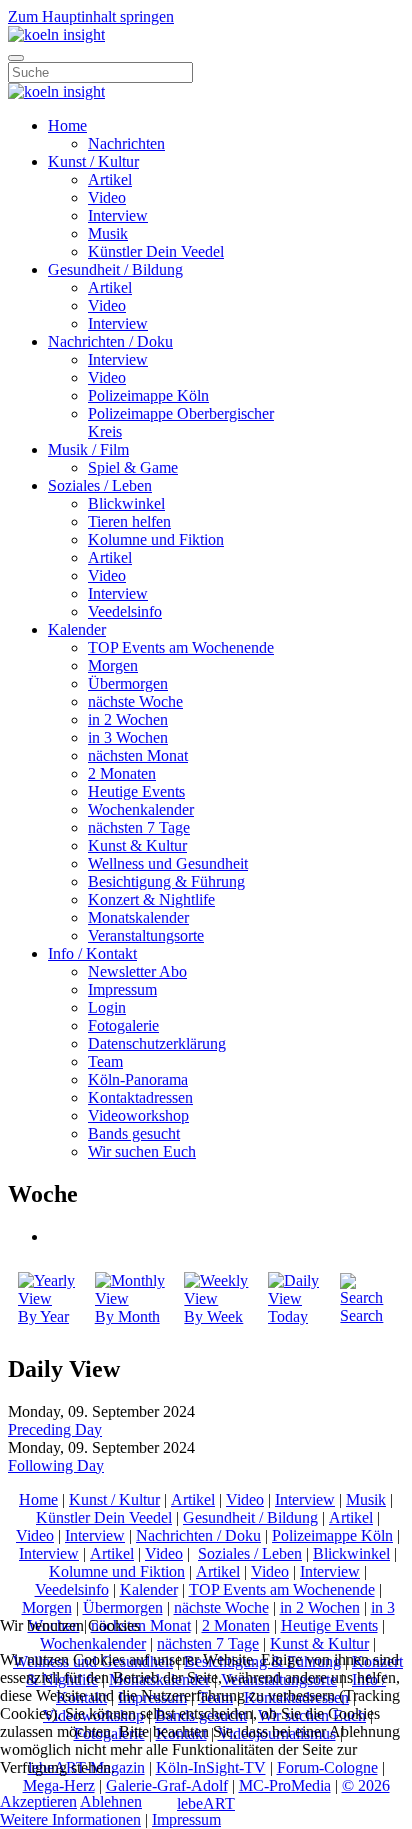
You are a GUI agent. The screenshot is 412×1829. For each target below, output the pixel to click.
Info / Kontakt (92, 953)
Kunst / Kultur (93, 161)
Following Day (56, 1465)
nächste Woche (135, 701)
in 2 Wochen (128, 719)
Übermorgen (128, 683)
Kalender (77, 629)
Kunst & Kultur (137, 845)
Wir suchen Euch (142, 1151)
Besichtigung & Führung (166, 881)
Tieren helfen (129, 521)
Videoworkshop (138, 1115)
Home (67, 125)
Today (288, 1316)
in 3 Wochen (128, 737)
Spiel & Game (133, 467)
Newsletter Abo (137, 971)
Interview (118, 215)
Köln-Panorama (138, 1079)
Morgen (113, 665)
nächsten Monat (138, 755)
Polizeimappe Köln (148, 395)
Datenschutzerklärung (157, 1043)
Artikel (110, 179)
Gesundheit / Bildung (115, 269)
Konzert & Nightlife (151, 899)
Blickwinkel (126, 503)
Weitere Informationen (70, 1819)
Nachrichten (126, 143)
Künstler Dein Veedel (156, 251)
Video (107, 197)
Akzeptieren (38, 1801)
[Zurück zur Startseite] (56, 34)
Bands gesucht (134, 1133)
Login (107, 1007)
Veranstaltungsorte (146, 935)
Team (105, 1061)
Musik (108, 233)
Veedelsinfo (125, 611)
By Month (127, 1316)
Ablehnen (111, 1801)
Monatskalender (138, 917)
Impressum (122, 989)
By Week (213, 1316)
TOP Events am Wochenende (181, 647)
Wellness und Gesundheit (168, 863)
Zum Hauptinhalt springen (91, 16)
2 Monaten (122, 773)
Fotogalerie (123, 1025)
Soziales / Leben (100, 485)
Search (361, 1315)
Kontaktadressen (140, 1097)
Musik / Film (88, 449)
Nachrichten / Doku (110, 341)
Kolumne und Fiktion (156, 539)
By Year (43, 1316)
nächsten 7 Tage (139, 827)
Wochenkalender (141, 809)
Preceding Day (55, 1429)
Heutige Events (136, 791)
